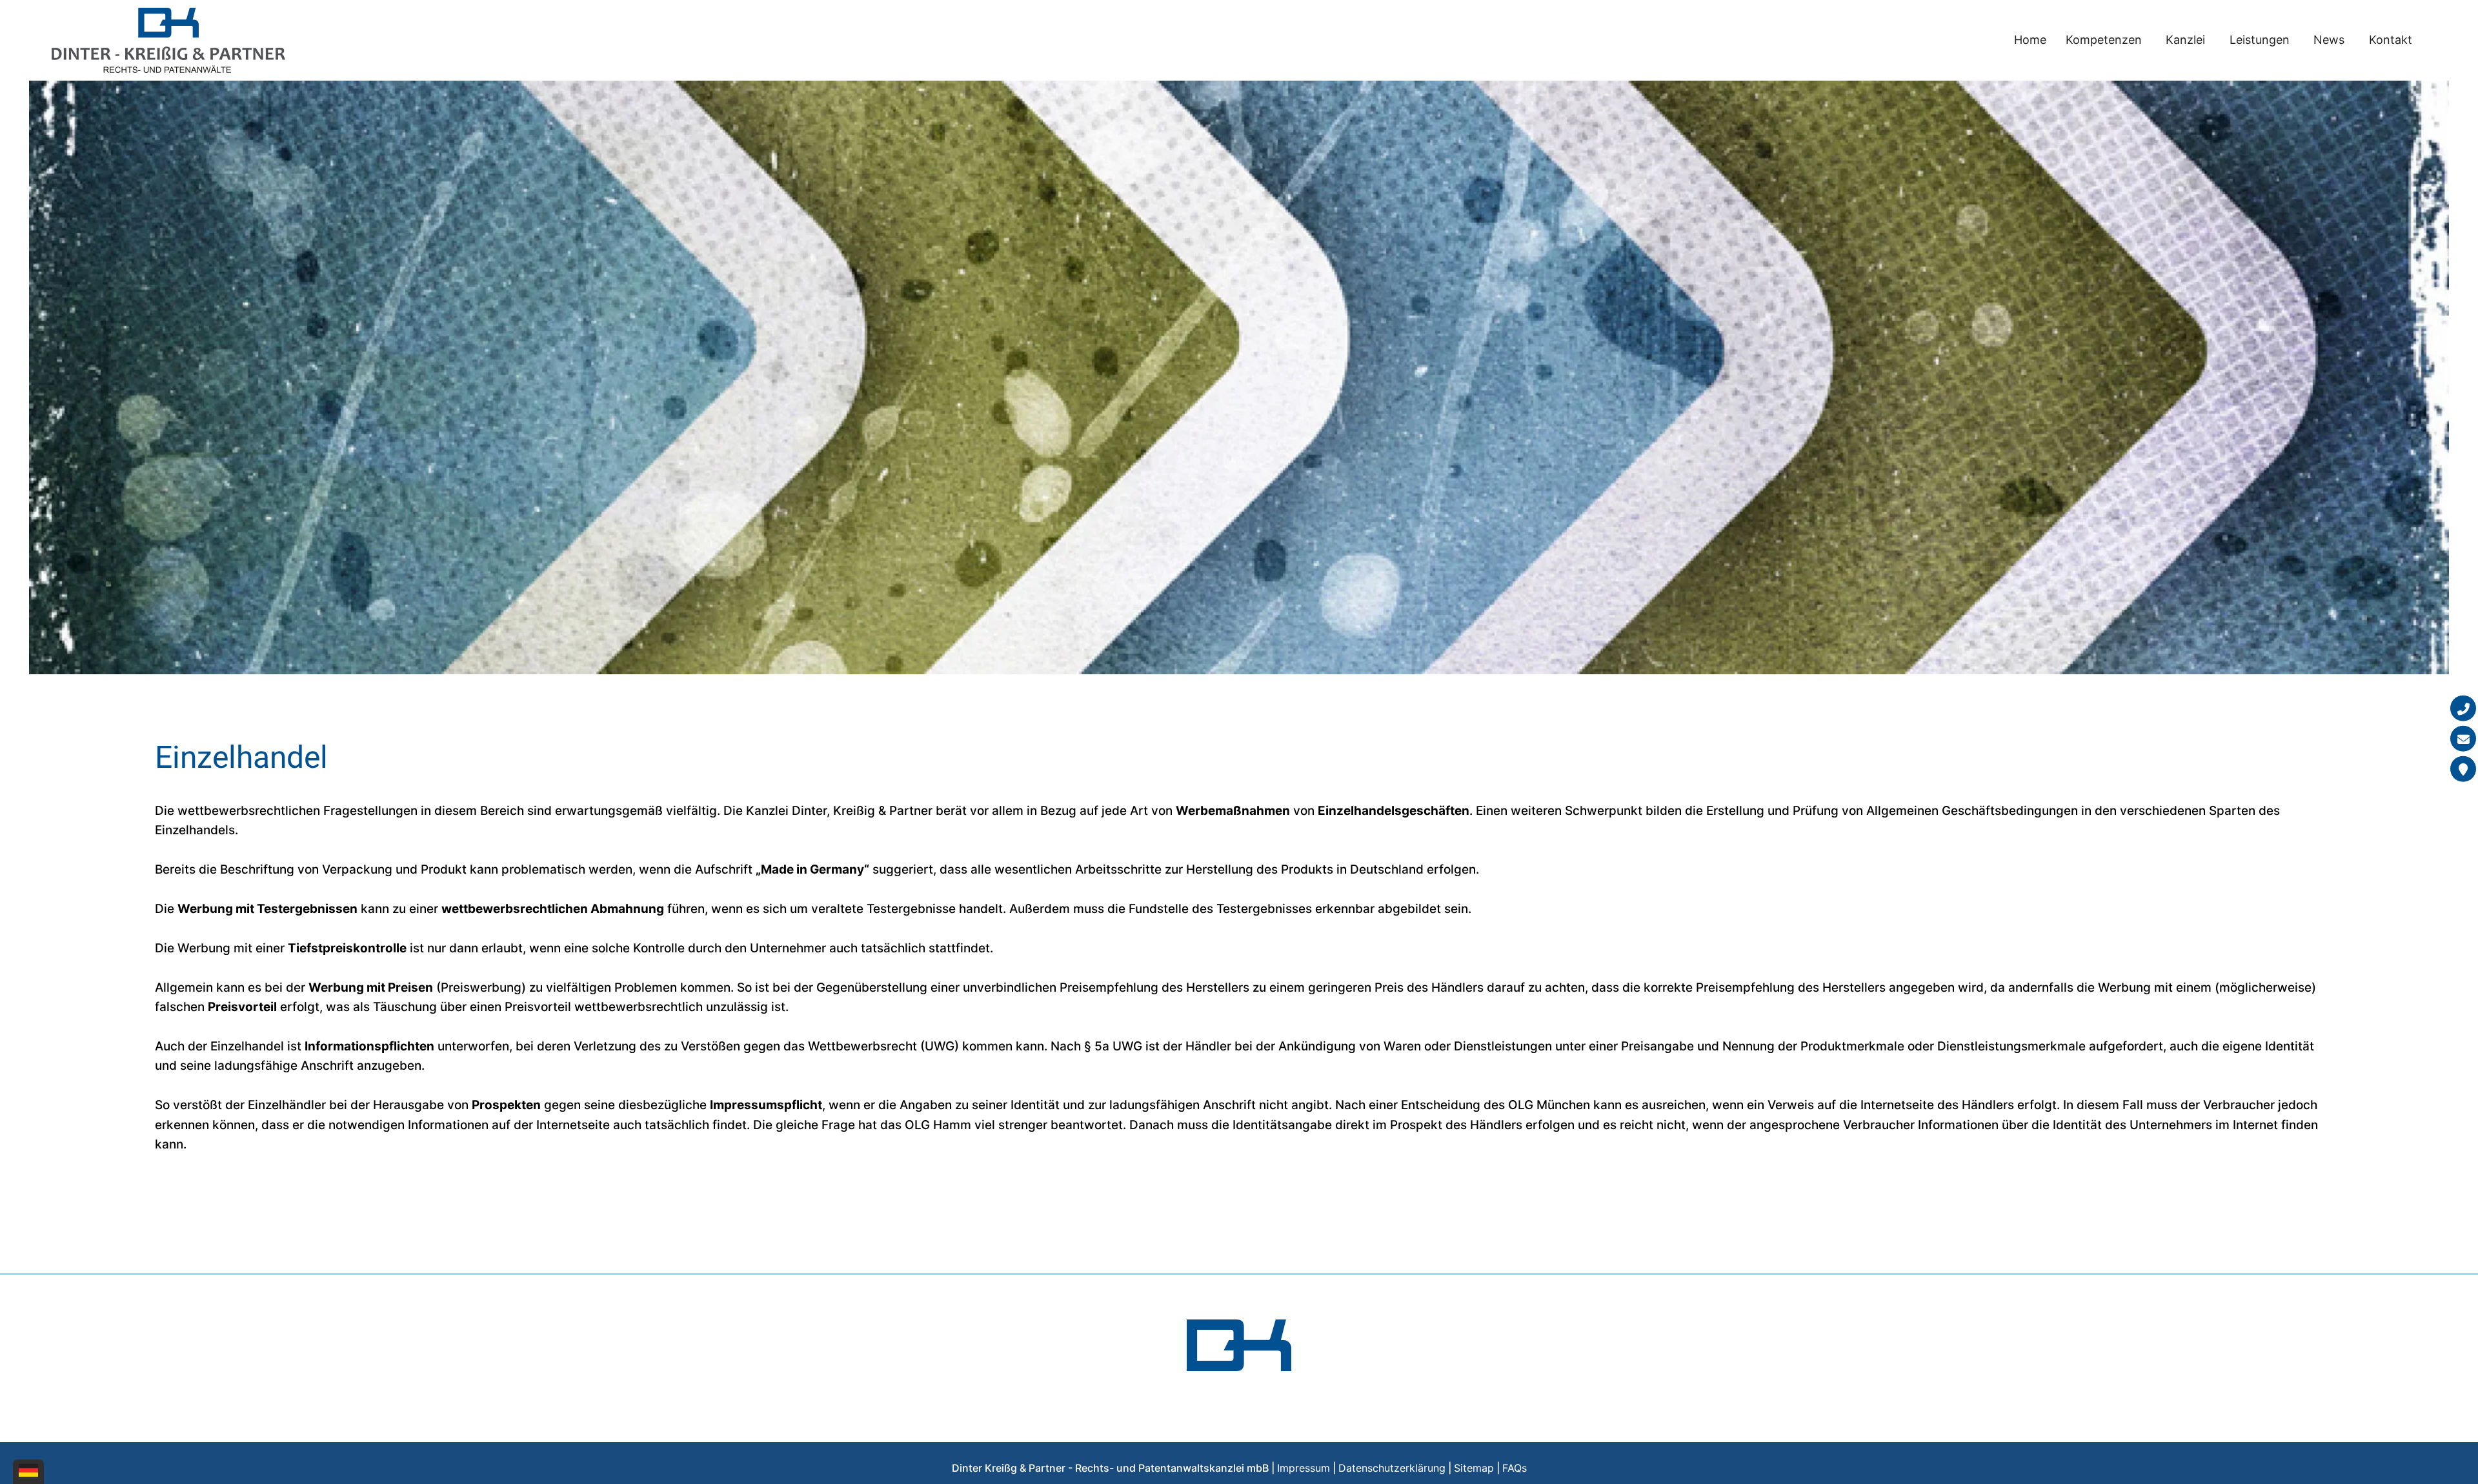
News (2329, 40)
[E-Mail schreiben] (2463, 739)
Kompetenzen (2104, 40)
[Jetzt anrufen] (2463, 708)
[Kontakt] (2463, 769)
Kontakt (2391, 40)
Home (2030, 40)
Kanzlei (2185, 40)
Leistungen (2260, 40)
